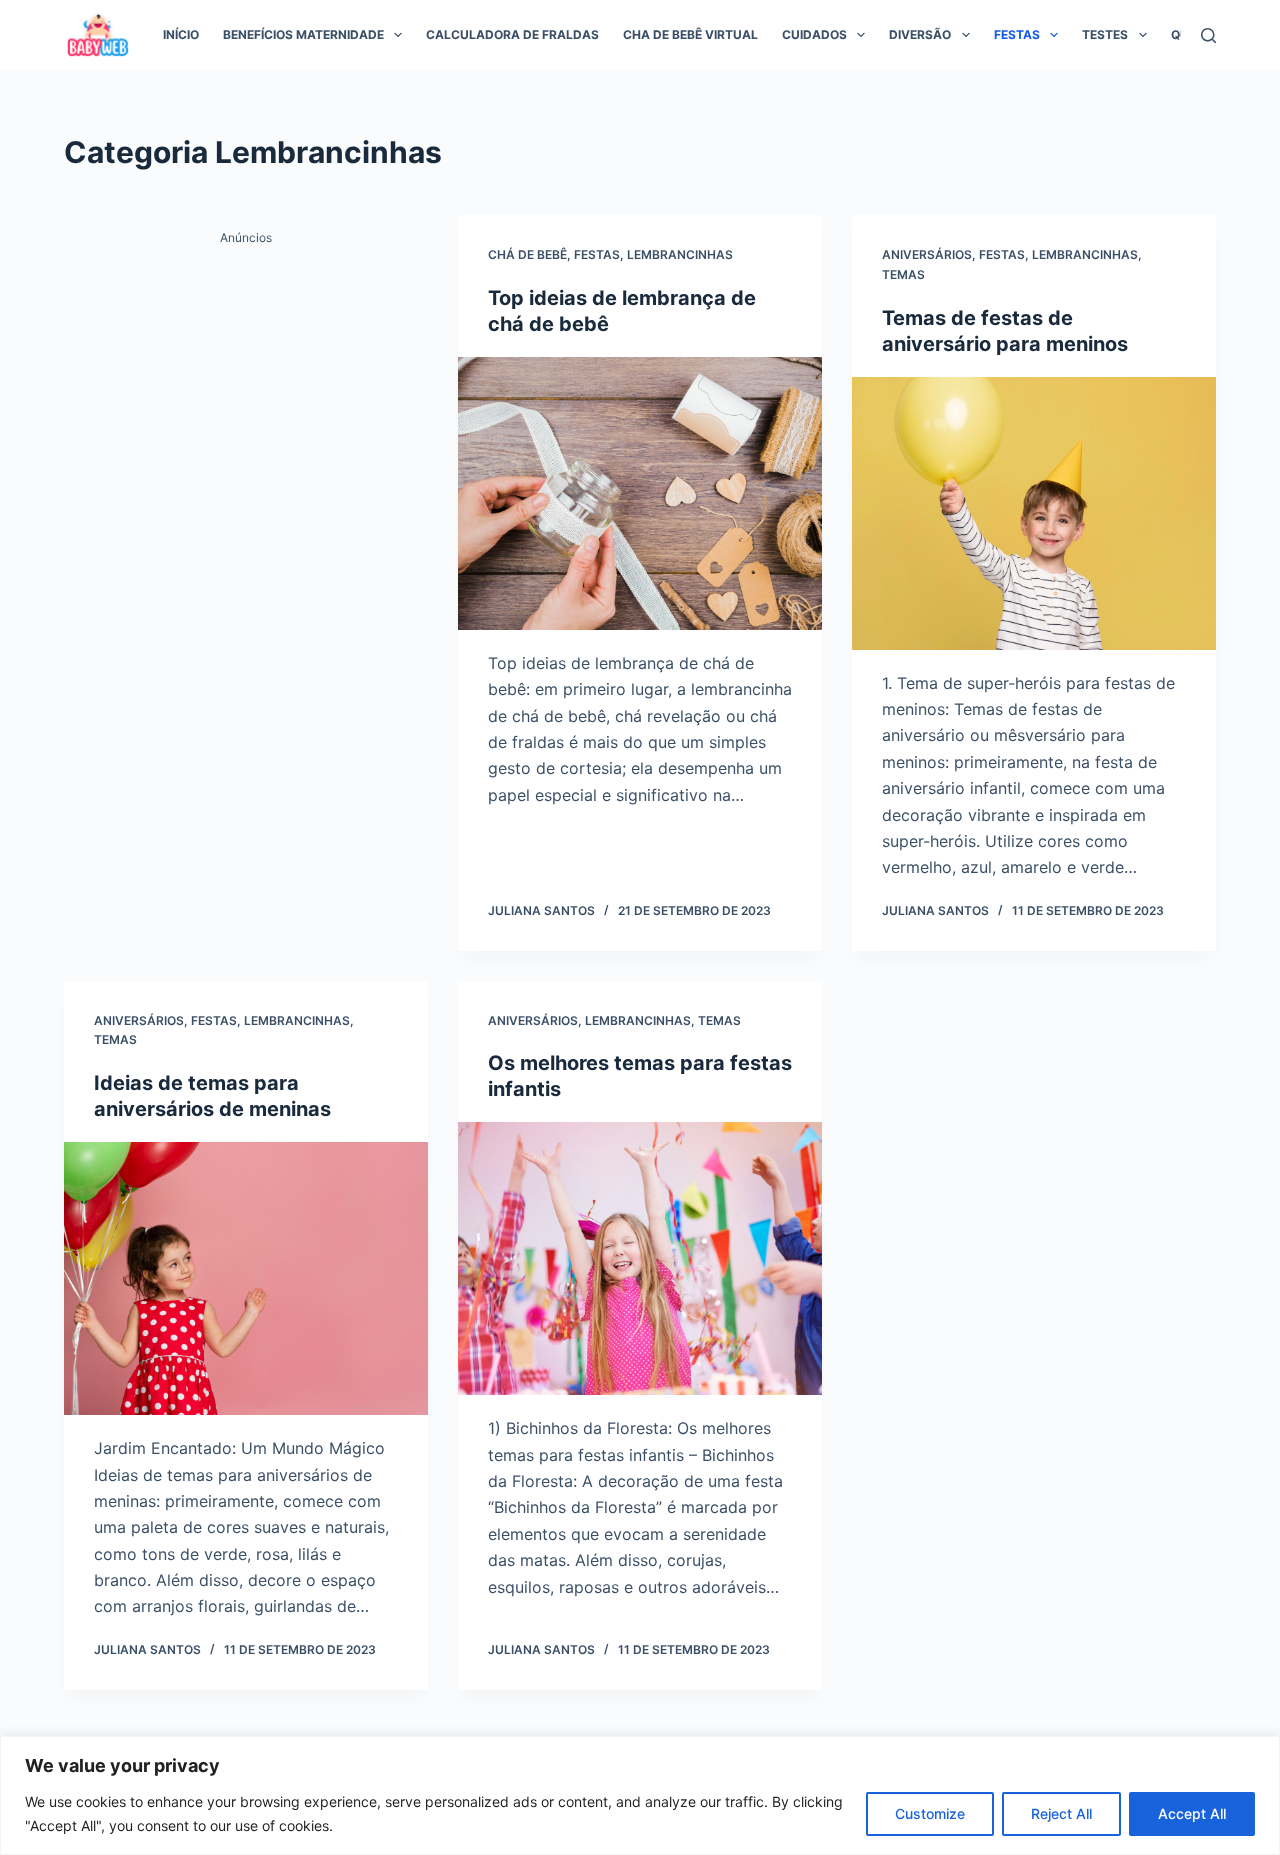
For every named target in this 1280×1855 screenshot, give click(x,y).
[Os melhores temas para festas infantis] (640, 1258)
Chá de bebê (527, 254)
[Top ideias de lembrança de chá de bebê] (640, 493)
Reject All (1061, 1813)
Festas (1017, 34)
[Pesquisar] (1208, 35)
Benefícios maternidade (303, 34)
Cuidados (814, 34)
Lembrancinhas (680, 254)
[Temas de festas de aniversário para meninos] (1034, 513)
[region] (640, 1795)
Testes (1105, 34)
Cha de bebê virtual (690, 34)
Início (181, 34)
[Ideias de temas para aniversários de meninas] (246, 1278)
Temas (903, 274)
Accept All (1192, 1813)
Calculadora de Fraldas (512, 34)
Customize (930, 1813)
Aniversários (927, 254)
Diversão (920, 34)
